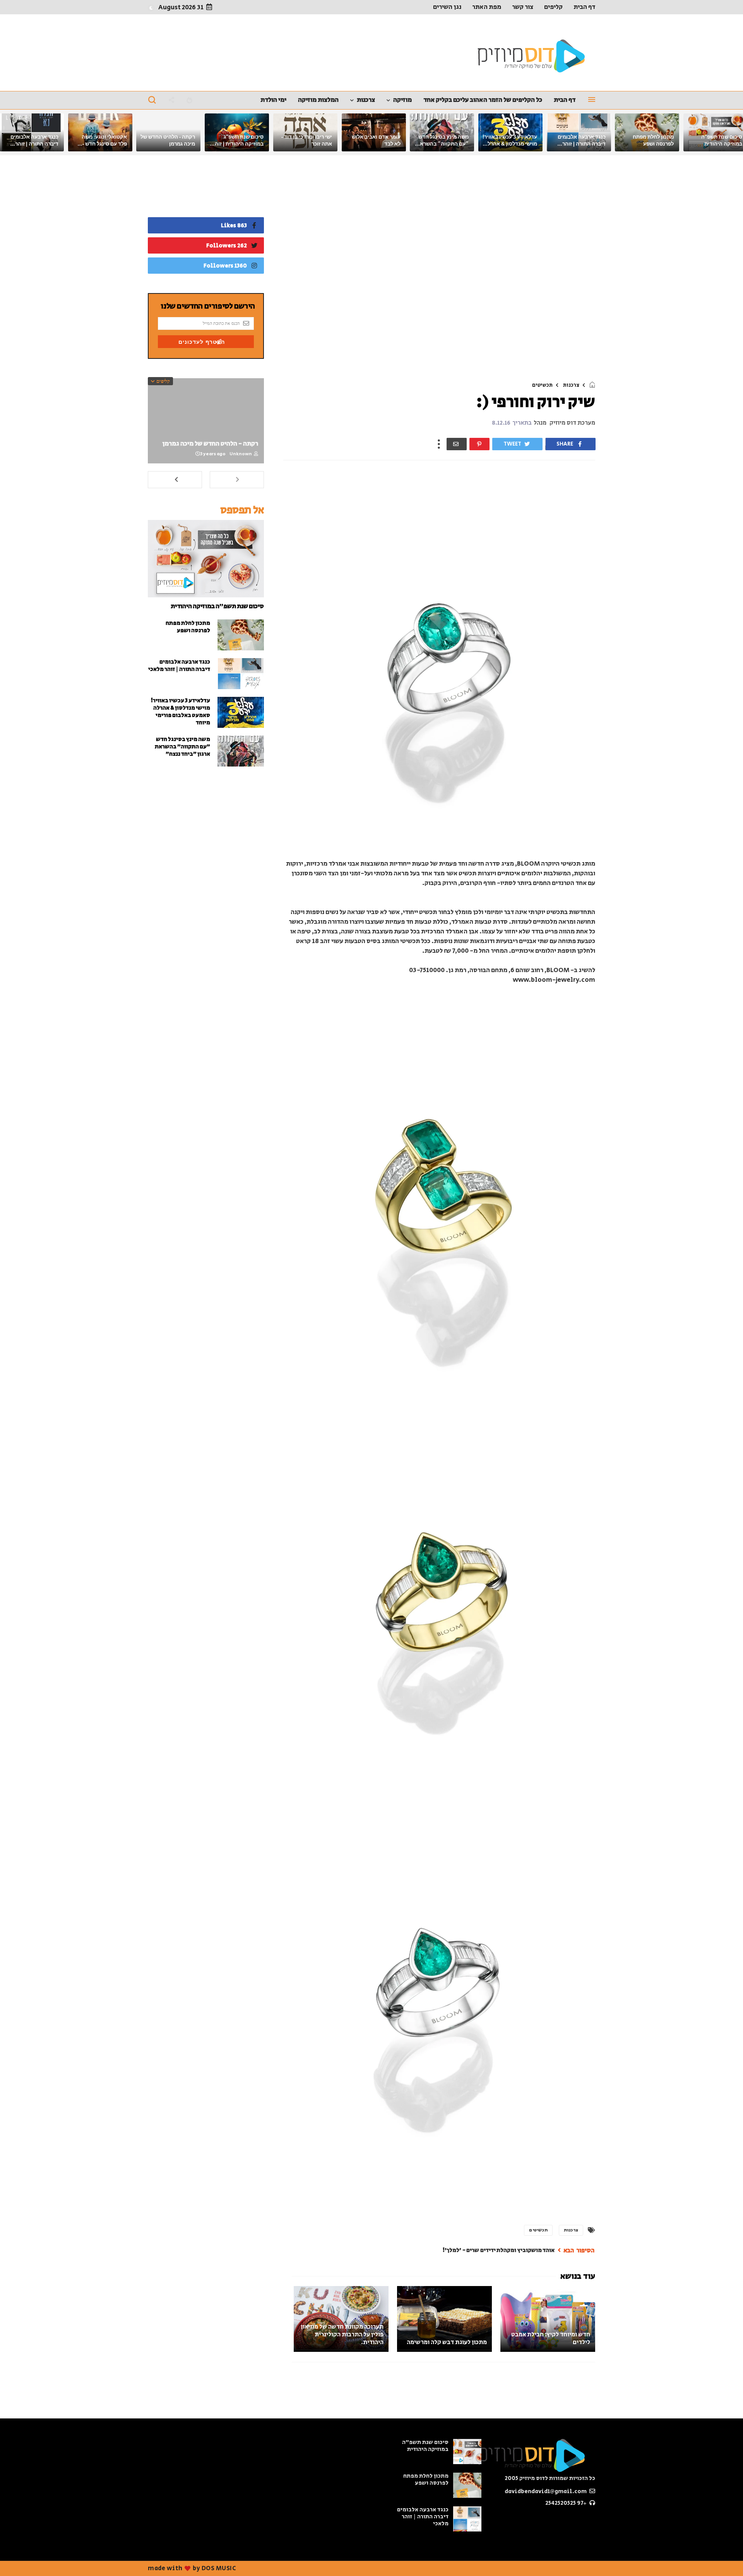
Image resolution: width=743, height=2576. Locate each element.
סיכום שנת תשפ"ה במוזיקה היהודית (217, 606)
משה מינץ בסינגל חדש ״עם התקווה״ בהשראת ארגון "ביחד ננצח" (443, 144)
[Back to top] (19, 2557)
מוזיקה (402, 100)
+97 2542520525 (567, 2503)
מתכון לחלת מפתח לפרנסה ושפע (188, 627)
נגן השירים (447, 7)
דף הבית (584, 7)
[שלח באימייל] (457, 444)
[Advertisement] (439, 270)
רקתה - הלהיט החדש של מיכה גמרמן (210, 444)
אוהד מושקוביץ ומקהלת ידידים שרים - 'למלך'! (498, 2250)
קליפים (553, 7)
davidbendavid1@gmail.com (546, 2491)
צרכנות (366, 100)
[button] (151, 8)
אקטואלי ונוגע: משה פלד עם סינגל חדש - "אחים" (104, 144)
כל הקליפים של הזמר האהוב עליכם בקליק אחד (483, 100)
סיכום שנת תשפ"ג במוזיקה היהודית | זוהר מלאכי (238, 144)
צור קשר (523, 7)
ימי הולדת (273, 100)
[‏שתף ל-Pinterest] (479, 444)
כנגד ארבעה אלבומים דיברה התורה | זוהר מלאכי (582, 144)
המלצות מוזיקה (318, 100)
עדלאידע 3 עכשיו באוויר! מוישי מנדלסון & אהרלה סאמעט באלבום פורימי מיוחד (180, 712)
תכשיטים (542, 385)
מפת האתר (487, 7)
